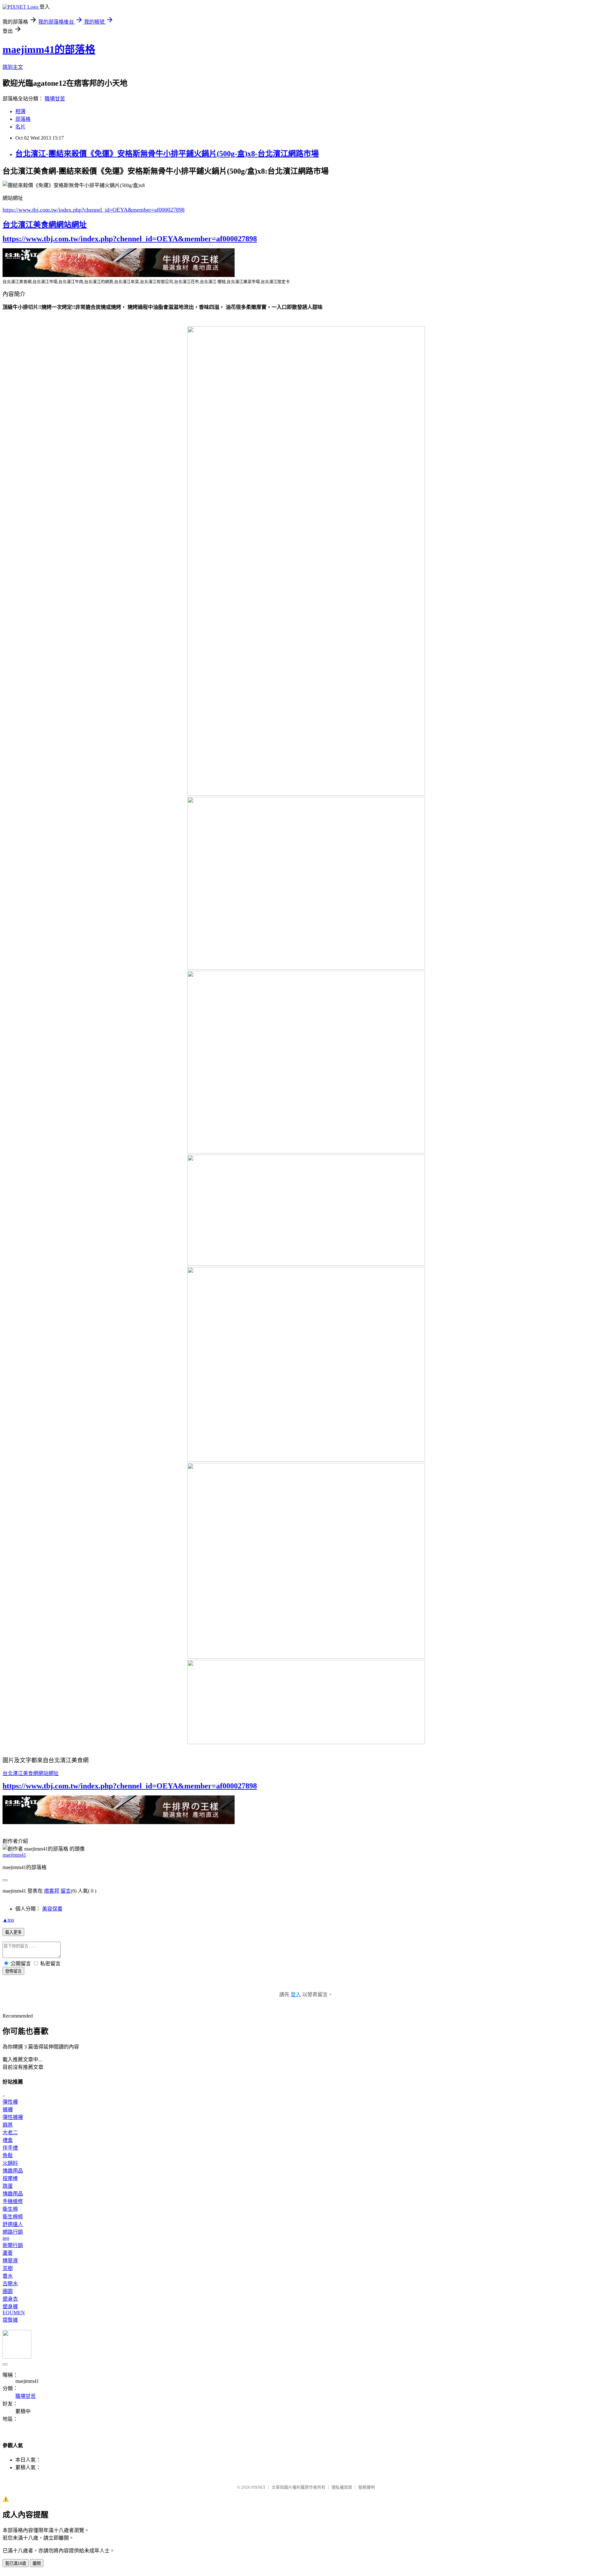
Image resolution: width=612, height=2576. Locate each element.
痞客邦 (52, 1891)
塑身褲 (10, 2307)
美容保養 (52, 1909)
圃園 (8, 2291)
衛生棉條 (13, 2217)
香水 (8, 2276)
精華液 (10, 2261)
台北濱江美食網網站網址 (45, 225)
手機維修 (13, 2201)
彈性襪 (10, 2102)
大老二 (10, 2132)
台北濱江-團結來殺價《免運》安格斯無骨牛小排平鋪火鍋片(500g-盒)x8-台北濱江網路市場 (167, 154)
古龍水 (10, 2284)
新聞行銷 (13, 2245)
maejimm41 (14, 1855)
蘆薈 (8, 2253)
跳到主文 (13, 67)
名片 (20, 127)
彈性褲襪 (13, 2117)
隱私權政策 (342, 2487)
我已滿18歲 (16, 2563)
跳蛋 (8, 2186)
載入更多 (13, 1932)
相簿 (20, 111)
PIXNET (258, 2487)
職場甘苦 (55, 99)
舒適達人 (13, 2224)
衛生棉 (10, 2209)
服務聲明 (367, 2487)
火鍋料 (10, 2163)
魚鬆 (8, 2155)
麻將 (8, 2125)
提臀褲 (10, 2320)
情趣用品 (13, 2171)
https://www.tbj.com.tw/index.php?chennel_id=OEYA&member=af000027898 (94, 210)
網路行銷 (13, 2232)
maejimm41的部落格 (49, 49)
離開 (37, 2563)
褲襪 (8, 2110)
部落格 (23, 119)
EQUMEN (14, 2313)
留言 (66, 1891)
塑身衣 (10, 2299)
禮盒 (8, 2140)
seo (6, 2238)
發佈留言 (13, 1971)
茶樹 (8, 2268)
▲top (8, 1920)
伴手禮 (10, 2148)
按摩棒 (10, 2178)
